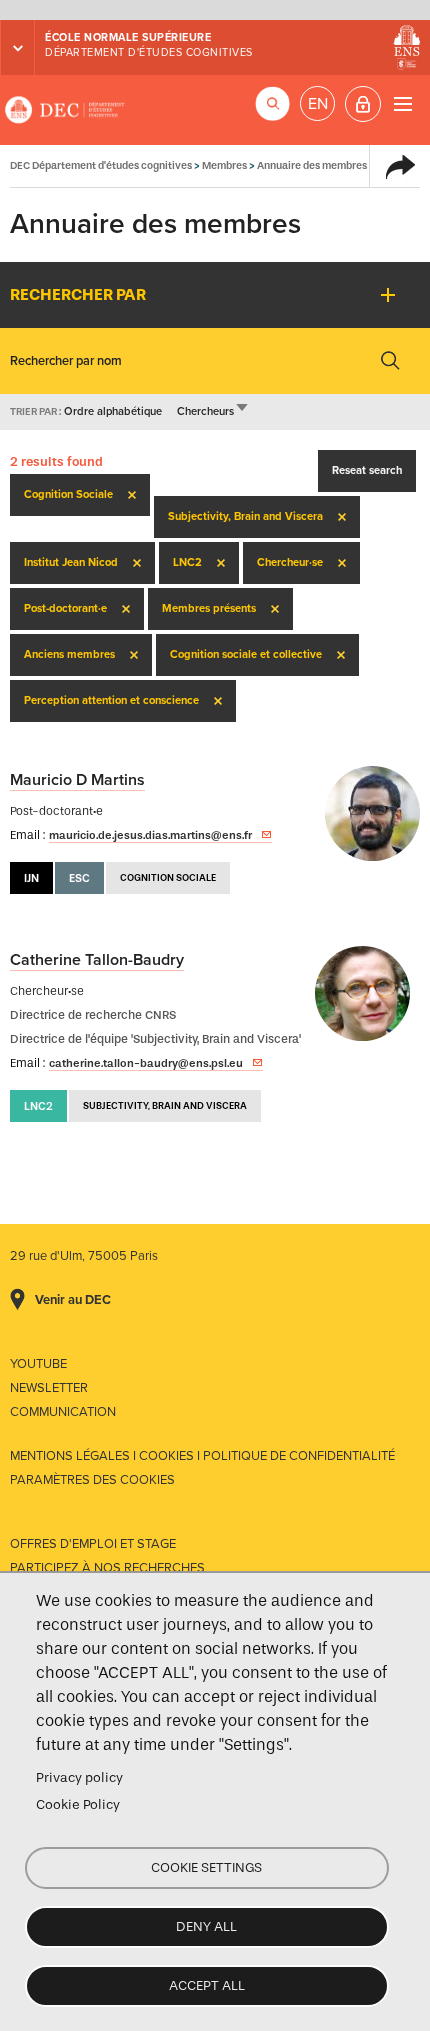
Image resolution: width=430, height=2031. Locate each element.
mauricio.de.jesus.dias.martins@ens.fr (150, 835)
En (318, 104)
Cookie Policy (78, 1804)
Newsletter (49, 1388)
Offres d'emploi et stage (93, 1544)
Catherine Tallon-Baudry (97, 960)
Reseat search (367, 470)
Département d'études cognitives (149, 52)
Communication (63, 1412)
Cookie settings (206, 1867)
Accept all (207, 1985)
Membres (224, 165)
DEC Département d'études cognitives (65, 110)
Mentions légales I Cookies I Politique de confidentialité (202, 1456)
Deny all (206, 1926)
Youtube (38, 1364)
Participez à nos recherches (107, 1568)
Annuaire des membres (312, 165)
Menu (402, 103)
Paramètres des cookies (92, 1480)
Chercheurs (213, 411)
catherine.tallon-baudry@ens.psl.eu (146, 1063)
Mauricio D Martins (77, 780)
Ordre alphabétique (113, 411)
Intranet (363, 104)
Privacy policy (79, 1777)
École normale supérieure (128, 37)
